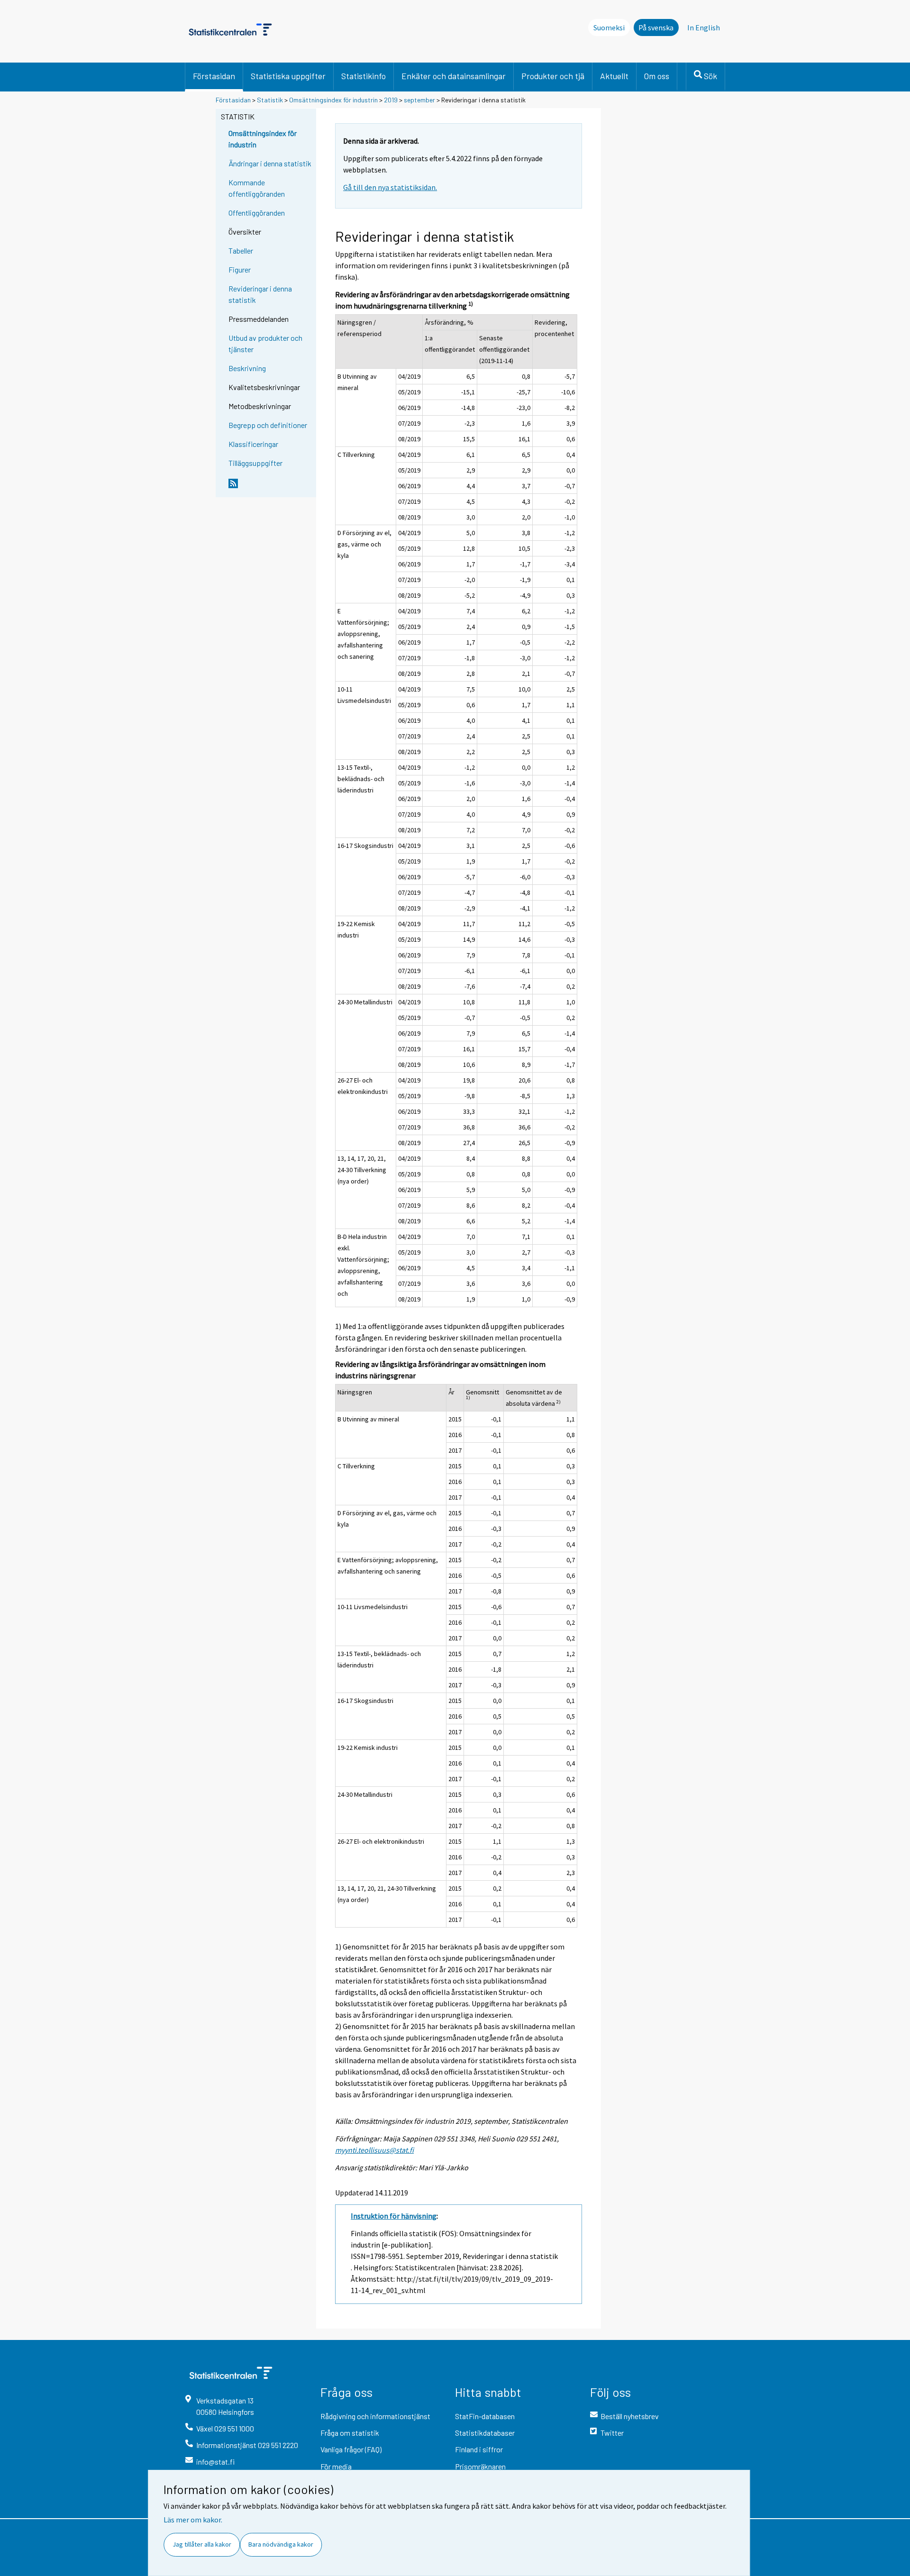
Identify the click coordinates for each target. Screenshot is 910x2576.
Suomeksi (609, 27)
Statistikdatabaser (485, 2433)
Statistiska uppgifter (288, 76)
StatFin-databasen (485, 2416)
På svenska (656, 27)
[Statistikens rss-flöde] (270, 487)
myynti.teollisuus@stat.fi (374, 2150)
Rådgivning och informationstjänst (375, 2416)
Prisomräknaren (480, 2466)
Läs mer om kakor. (193, 2520)
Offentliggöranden (257, 213)
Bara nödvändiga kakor (281, 2544)
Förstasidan (214, 76)
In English (704, 27)
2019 (391, 100)
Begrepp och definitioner (268, 425)
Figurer (240, 269)
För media (336, 2466)
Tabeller (241, 250)
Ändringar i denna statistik (270, 163)
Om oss (657, 76)
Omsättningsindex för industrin (333, 100)
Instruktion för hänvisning (394, 2216)
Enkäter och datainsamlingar (454, 76)
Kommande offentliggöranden (257, 188)
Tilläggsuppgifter (255, 463)
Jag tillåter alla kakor (202, 2544)
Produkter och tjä (553, 76)
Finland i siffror (479, 2449)
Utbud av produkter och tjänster (265, 343)
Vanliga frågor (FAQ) (351, 2449)
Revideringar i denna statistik (260, 294)
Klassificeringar (253, 444)
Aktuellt (614, 76)
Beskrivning (247, 368)
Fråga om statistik (350, 2433)
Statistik (270, 100)
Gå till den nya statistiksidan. (390, 187)
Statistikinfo (364, 76)
